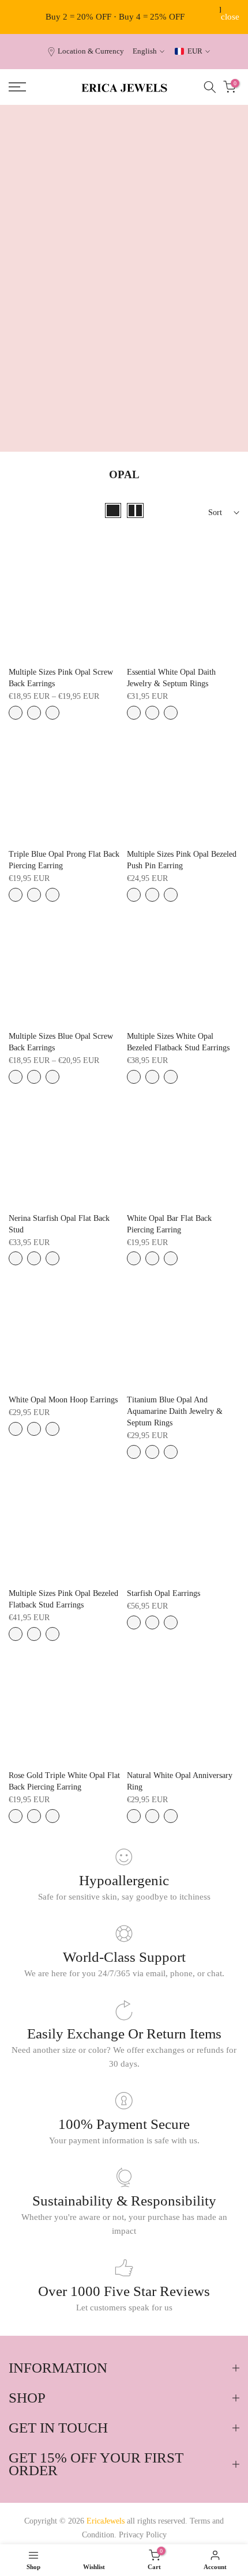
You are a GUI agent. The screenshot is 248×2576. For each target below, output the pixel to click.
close (230, 17)
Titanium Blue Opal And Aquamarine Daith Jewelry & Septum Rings (175, 1411)
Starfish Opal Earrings (164, 1593)
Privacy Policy (143, 2535)
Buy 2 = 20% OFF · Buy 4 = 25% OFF (115, 17)
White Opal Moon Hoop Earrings (63, 1400)
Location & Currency (91, 51)
